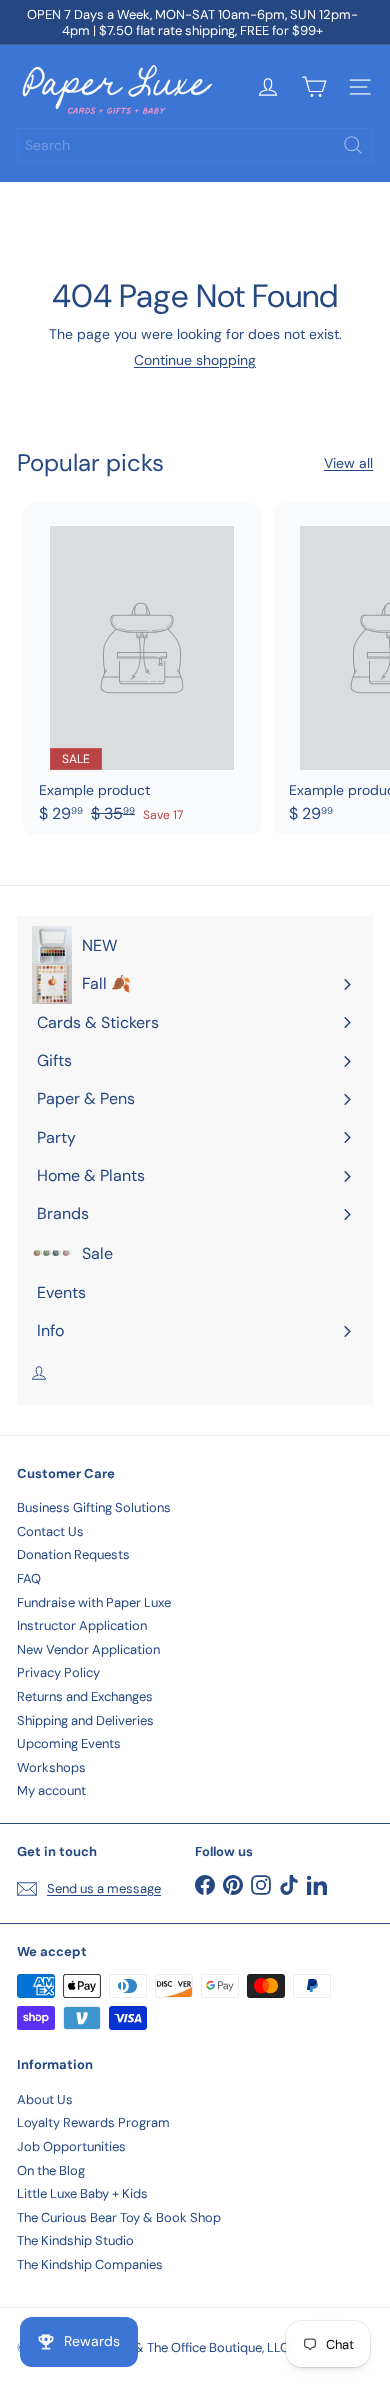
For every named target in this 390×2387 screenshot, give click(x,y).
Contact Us (50, 1531)
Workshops (51, 1767)
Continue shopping (195, 360)
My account (51, 1790)
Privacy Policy (58, 1672)
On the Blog (51, 2170)
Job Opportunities (71, 2146)
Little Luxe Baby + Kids (82, 2193)
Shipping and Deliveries (85, 1720)
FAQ (29, 1578)
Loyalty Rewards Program (93, 2122)
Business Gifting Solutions (94, 1507)
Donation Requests (73, 1554)
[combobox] (195, 145)
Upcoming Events (69, 1743)
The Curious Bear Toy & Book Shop (119, 2217)
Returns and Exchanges (85, 1696)
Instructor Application (82, 1625)
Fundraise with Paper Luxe (94, 1602)
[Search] (353, 145)
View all (348, 463)
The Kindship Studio (75, 2240)
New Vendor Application (88, 1649)
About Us (45, 2099)
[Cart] (314, 87)
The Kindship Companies (90, 2264)
